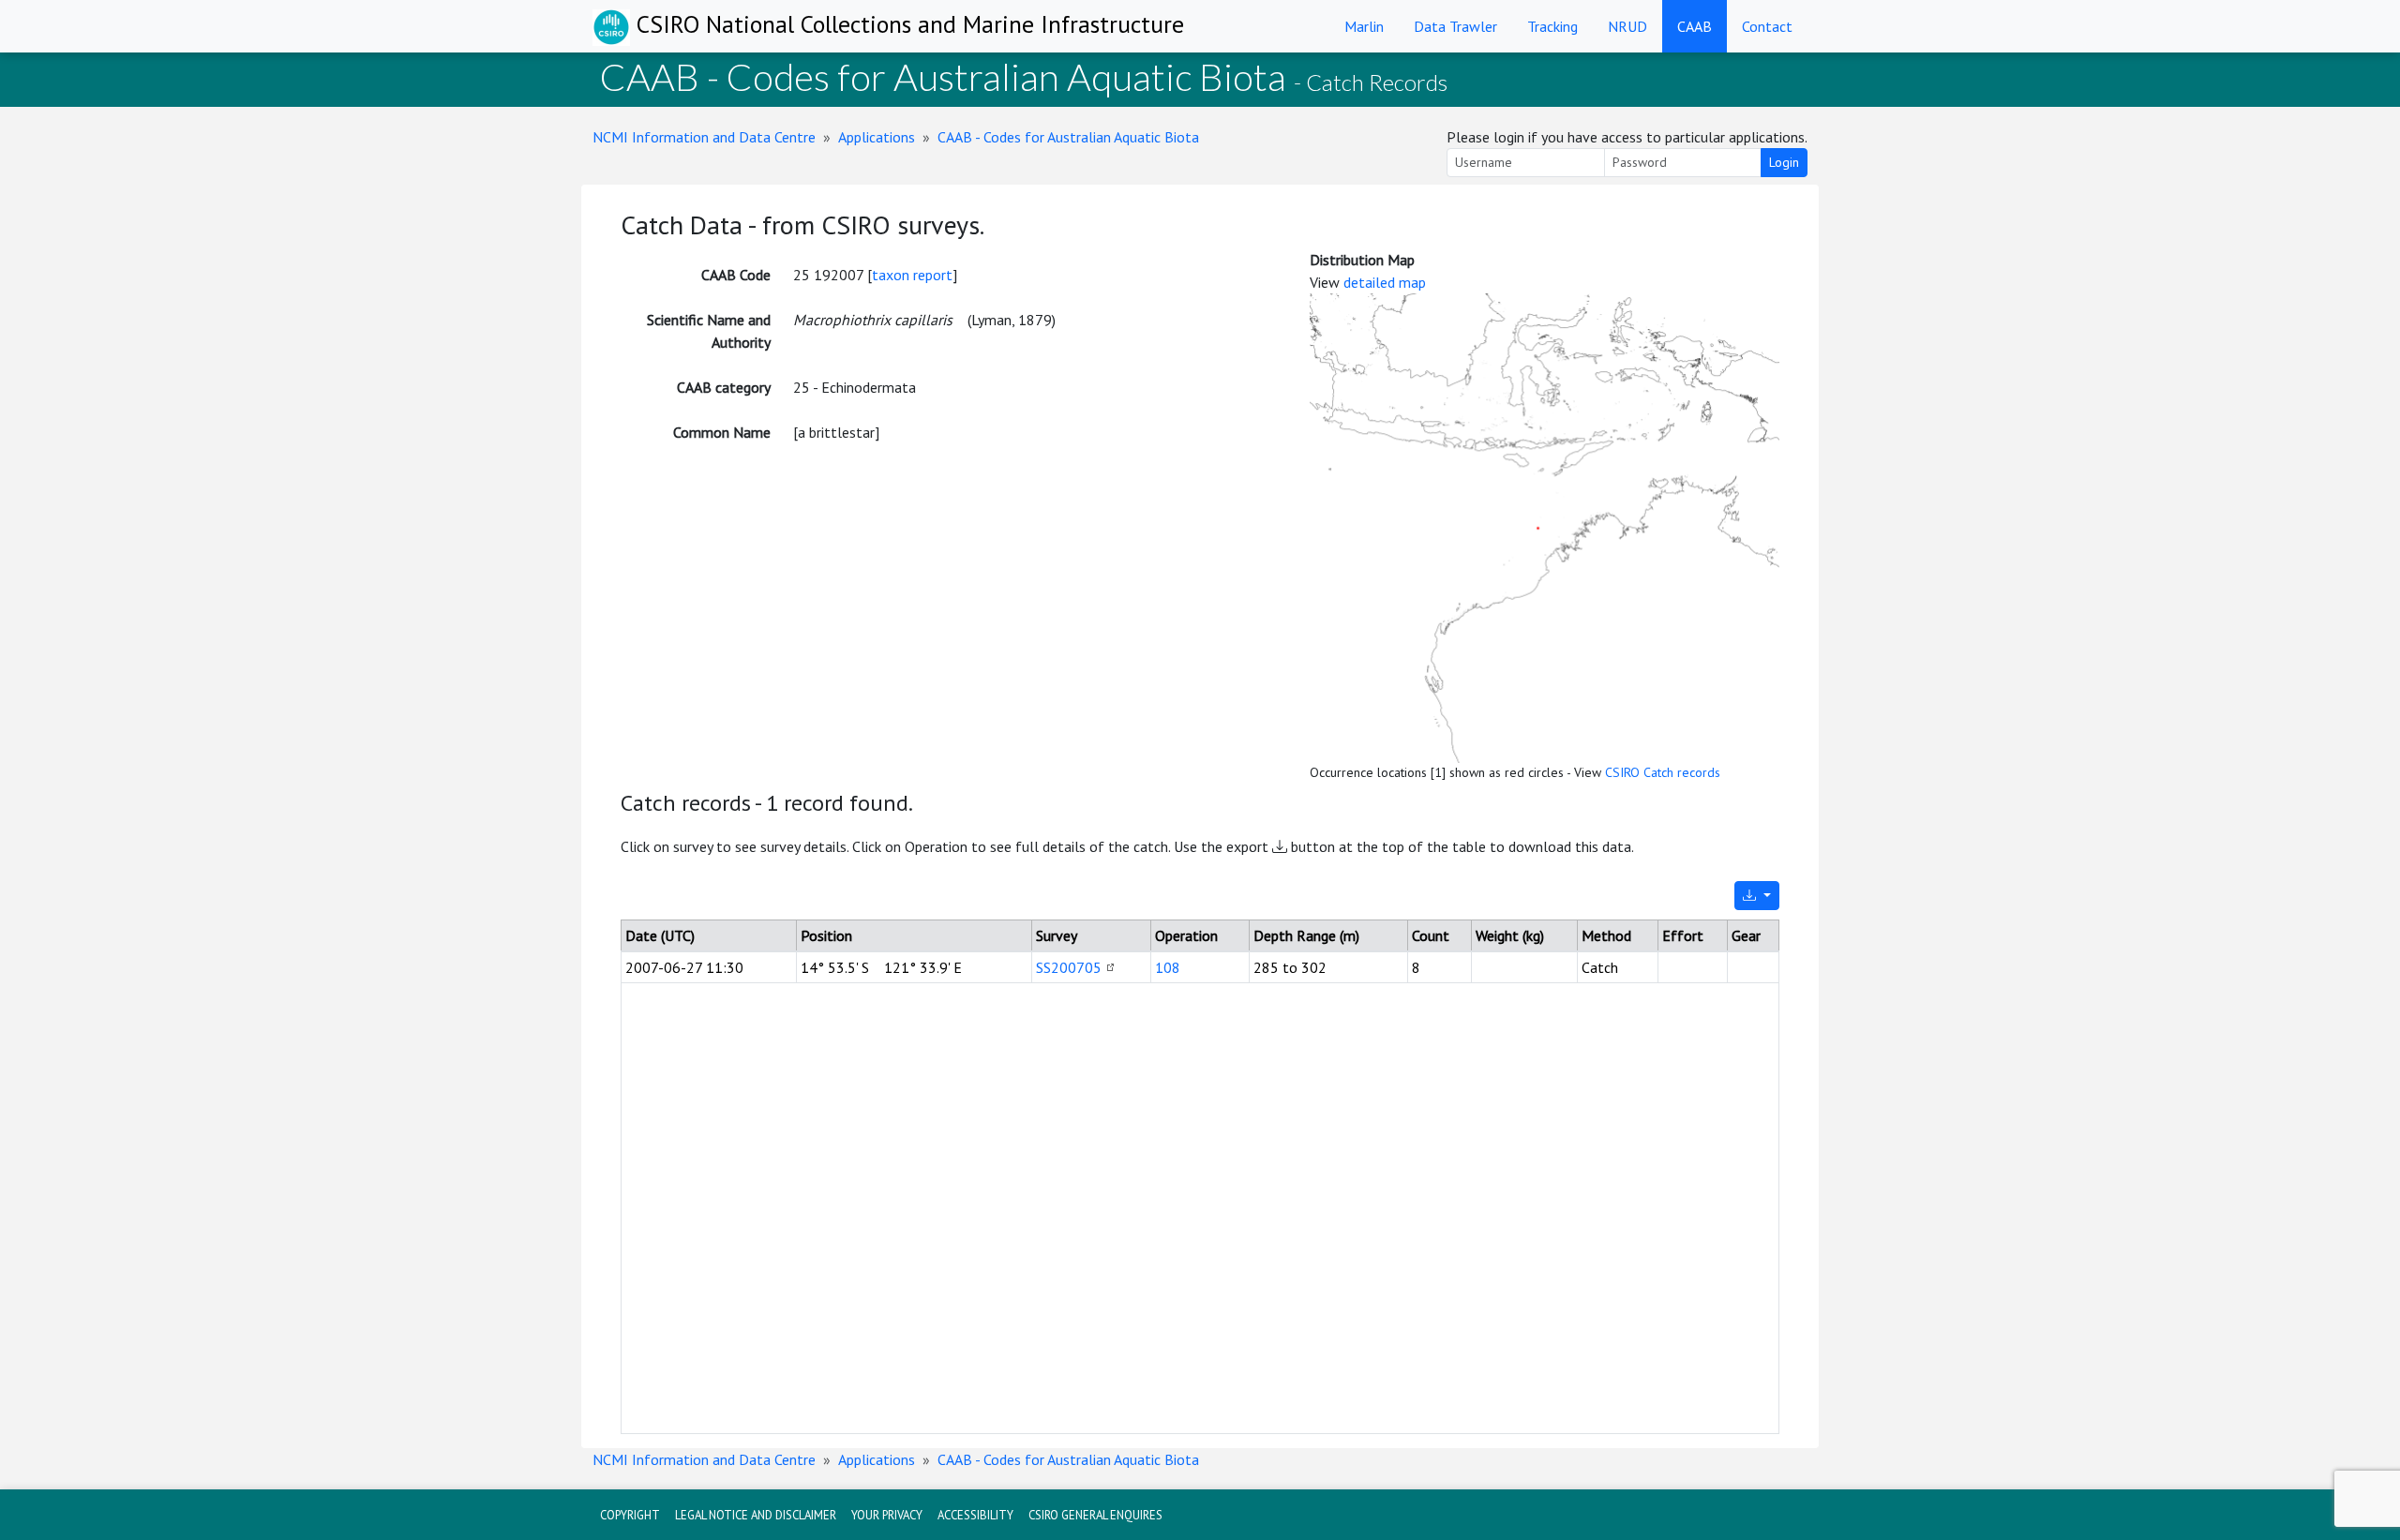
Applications (877, 137)
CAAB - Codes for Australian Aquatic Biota (1068, 137)
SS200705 (1069, 967)
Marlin (1364, 26)
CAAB (1695, 26)
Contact (1767, 26)
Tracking (1552, 26)
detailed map (1385, 282)
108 (1168, 967)
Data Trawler (1455, 26)
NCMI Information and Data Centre (704, 137)
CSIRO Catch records (1663, 772)
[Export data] (1757, 896)
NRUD (1627, 26)
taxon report (912, 275)
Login (1784, 162)
